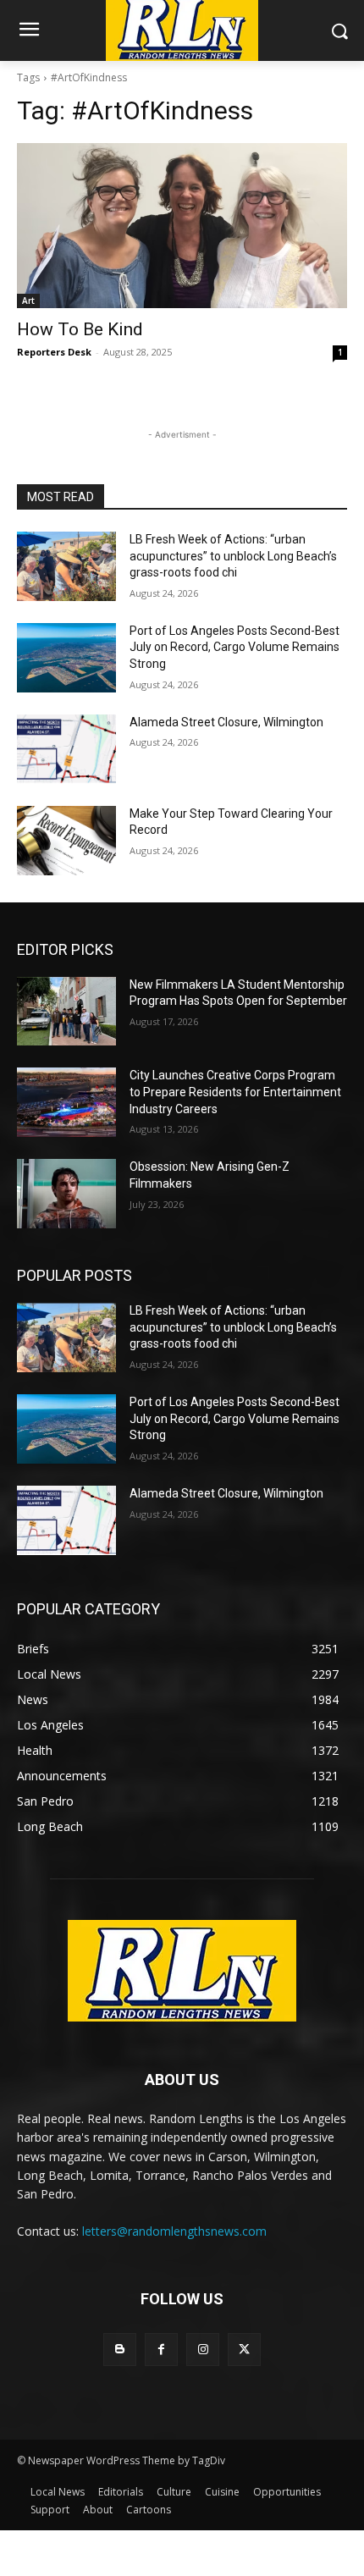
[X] (244, 2350)
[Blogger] (120, 2350)
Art (28, 301)
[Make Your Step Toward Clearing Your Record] (66, 841)
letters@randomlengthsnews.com (174, 2231)
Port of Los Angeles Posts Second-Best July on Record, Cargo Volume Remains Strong (234, 647)
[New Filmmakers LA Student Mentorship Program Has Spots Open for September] (66, 1012)
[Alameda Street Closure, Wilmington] (66, 749)
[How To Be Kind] (182, 226)
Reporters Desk (54, 352)
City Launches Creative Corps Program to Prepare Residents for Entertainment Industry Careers (235, 1092)
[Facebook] (161, 2350)
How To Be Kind (80, 329)
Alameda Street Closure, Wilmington (226, 722)
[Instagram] (203, 2350)
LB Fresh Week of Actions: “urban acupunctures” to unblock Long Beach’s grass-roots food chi (233, 556)
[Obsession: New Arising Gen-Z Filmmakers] (66, 1194)
